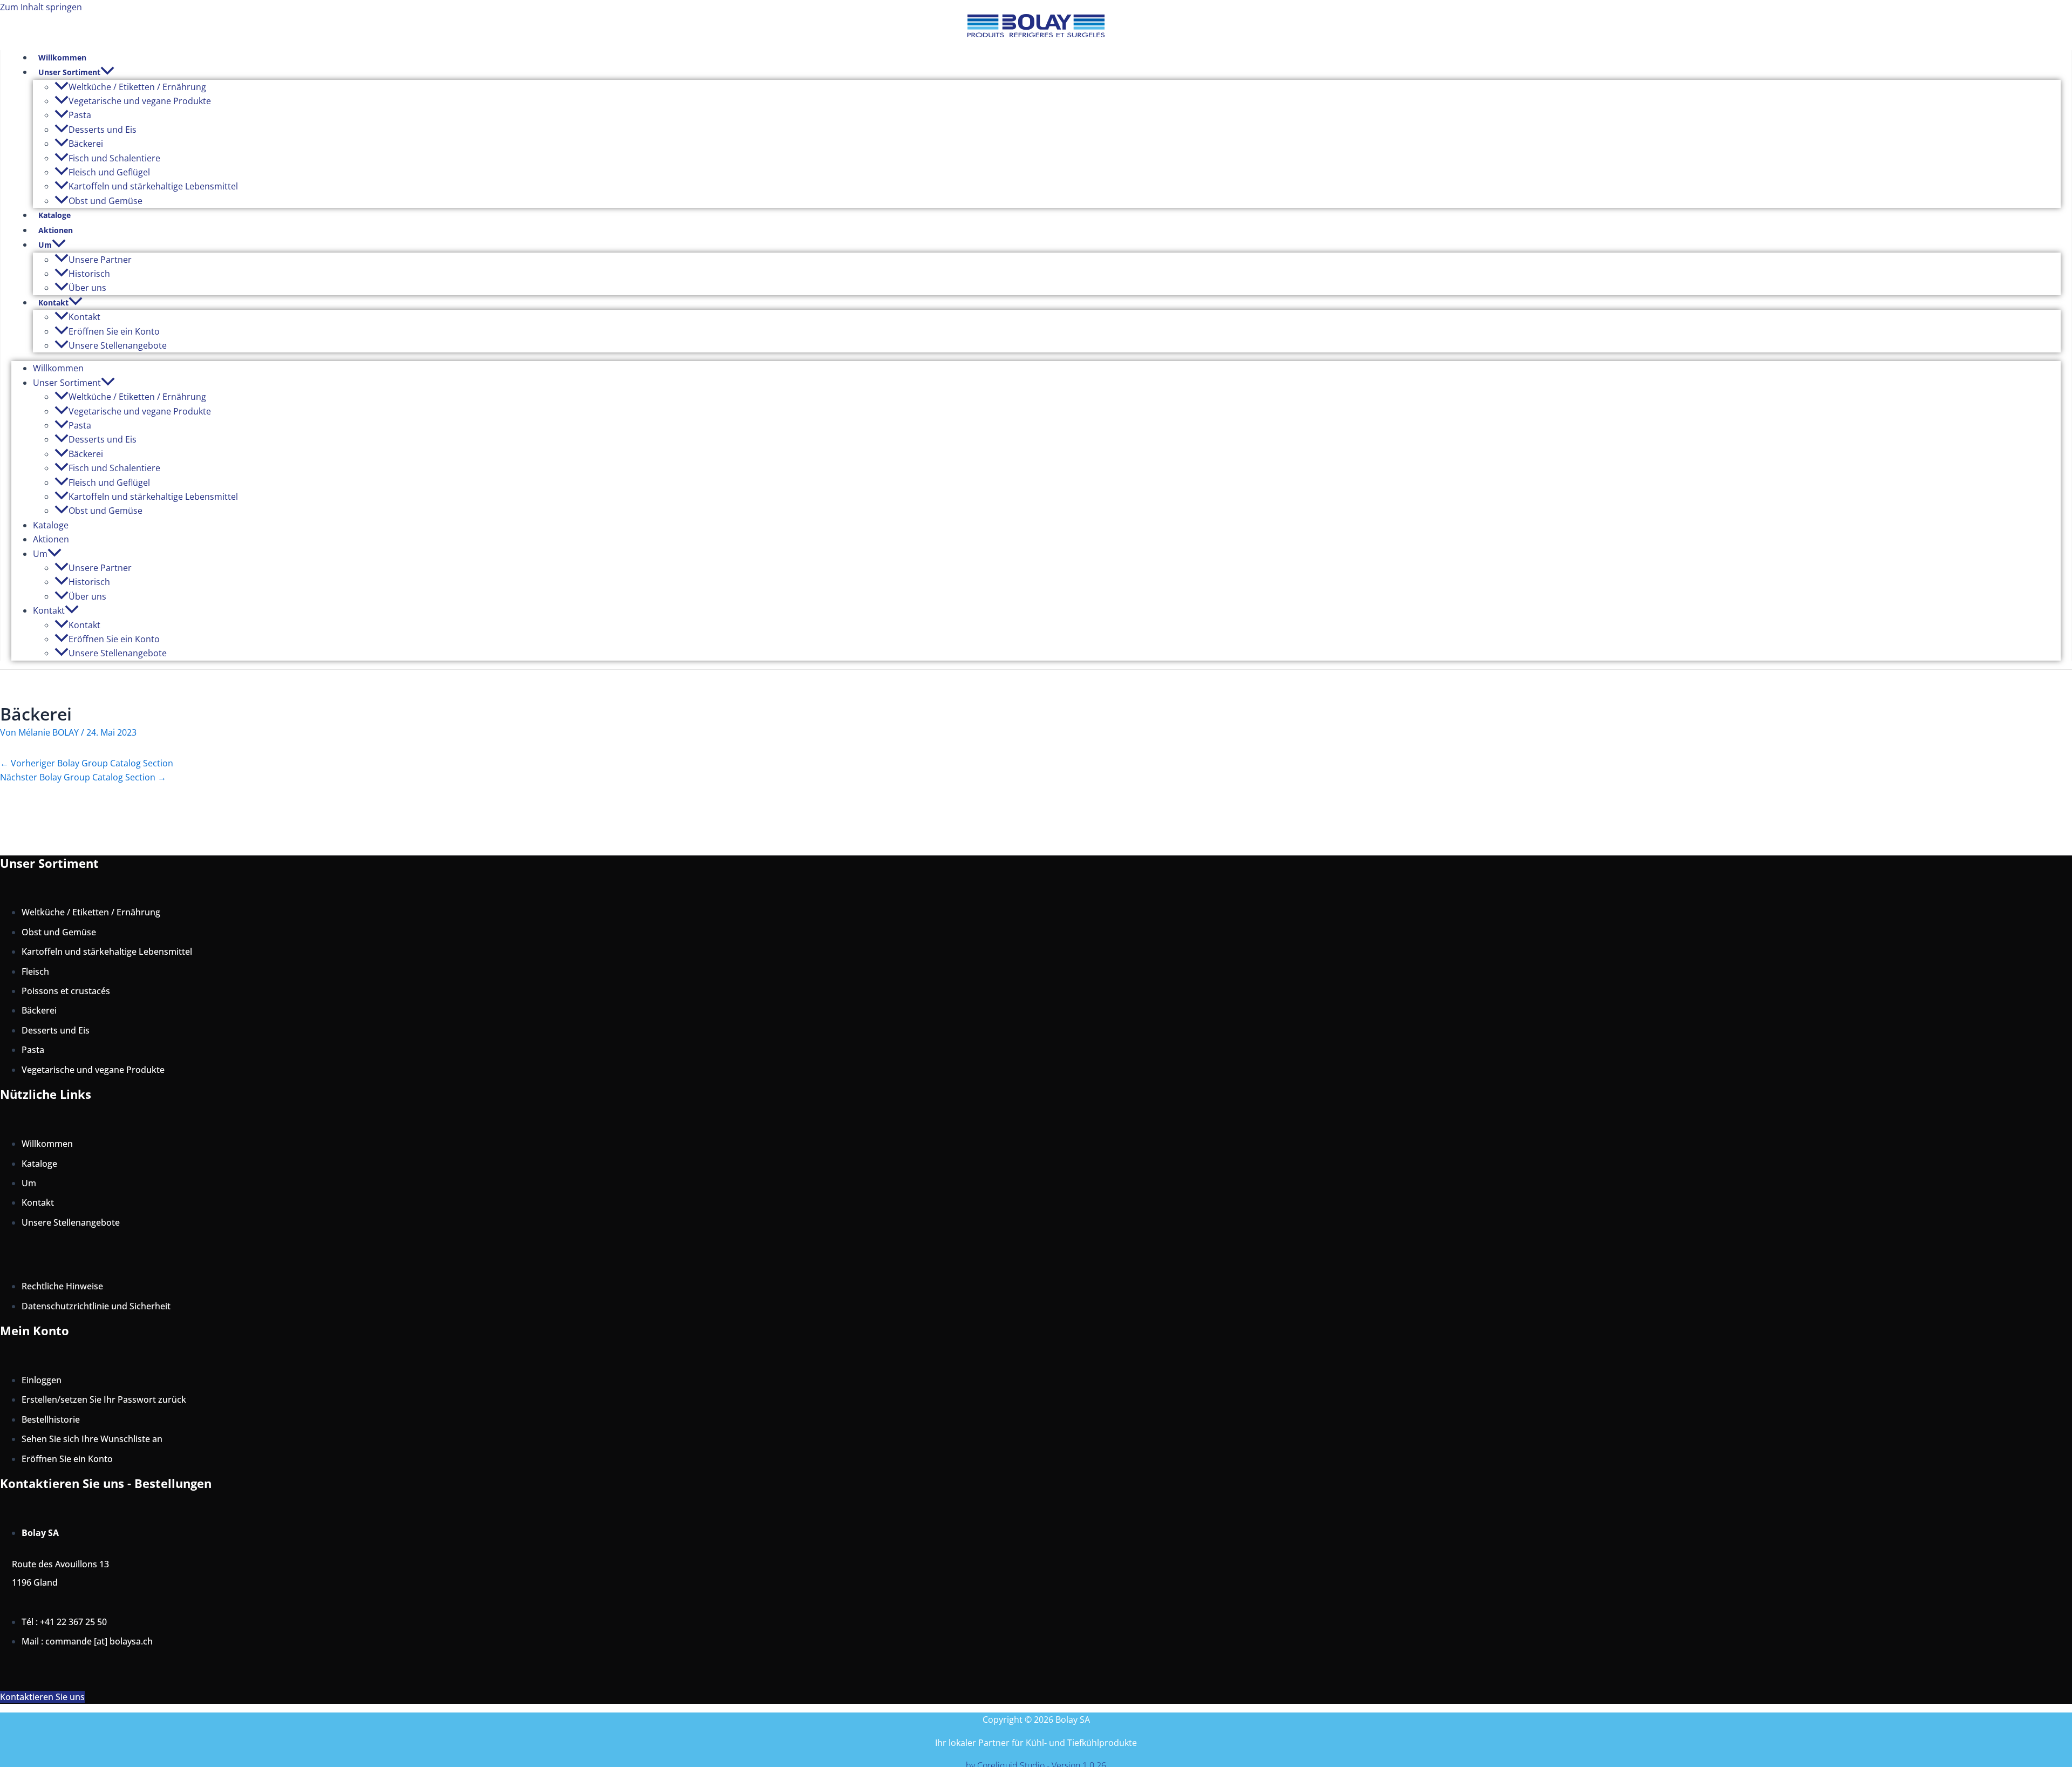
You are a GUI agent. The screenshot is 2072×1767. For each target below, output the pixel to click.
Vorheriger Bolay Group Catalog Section (87, 763)
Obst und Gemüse (105, 201)
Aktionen (56, 230)
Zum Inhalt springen (41, 7)
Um (45, 245)
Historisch (89, 274)
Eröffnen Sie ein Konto (114, 331)
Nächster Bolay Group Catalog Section (83, 777)
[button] (107, 72)
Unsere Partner (100, 260)
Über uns (87, 288)
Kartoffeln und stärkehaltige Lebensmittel (153, 186)
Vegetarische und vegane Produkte (140, 101)
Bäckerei (86, 144)
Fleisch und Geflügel (109, 172)
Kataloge (54, 215)
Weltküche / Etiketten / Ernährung (137, 87)
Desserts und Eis (103, 130)
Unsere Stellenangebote (118, 345)
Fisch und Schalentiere (114, 158)
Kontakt (53, 303)
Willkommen (62, 57)
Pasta (80, 115)
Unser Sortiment (69, 72)
